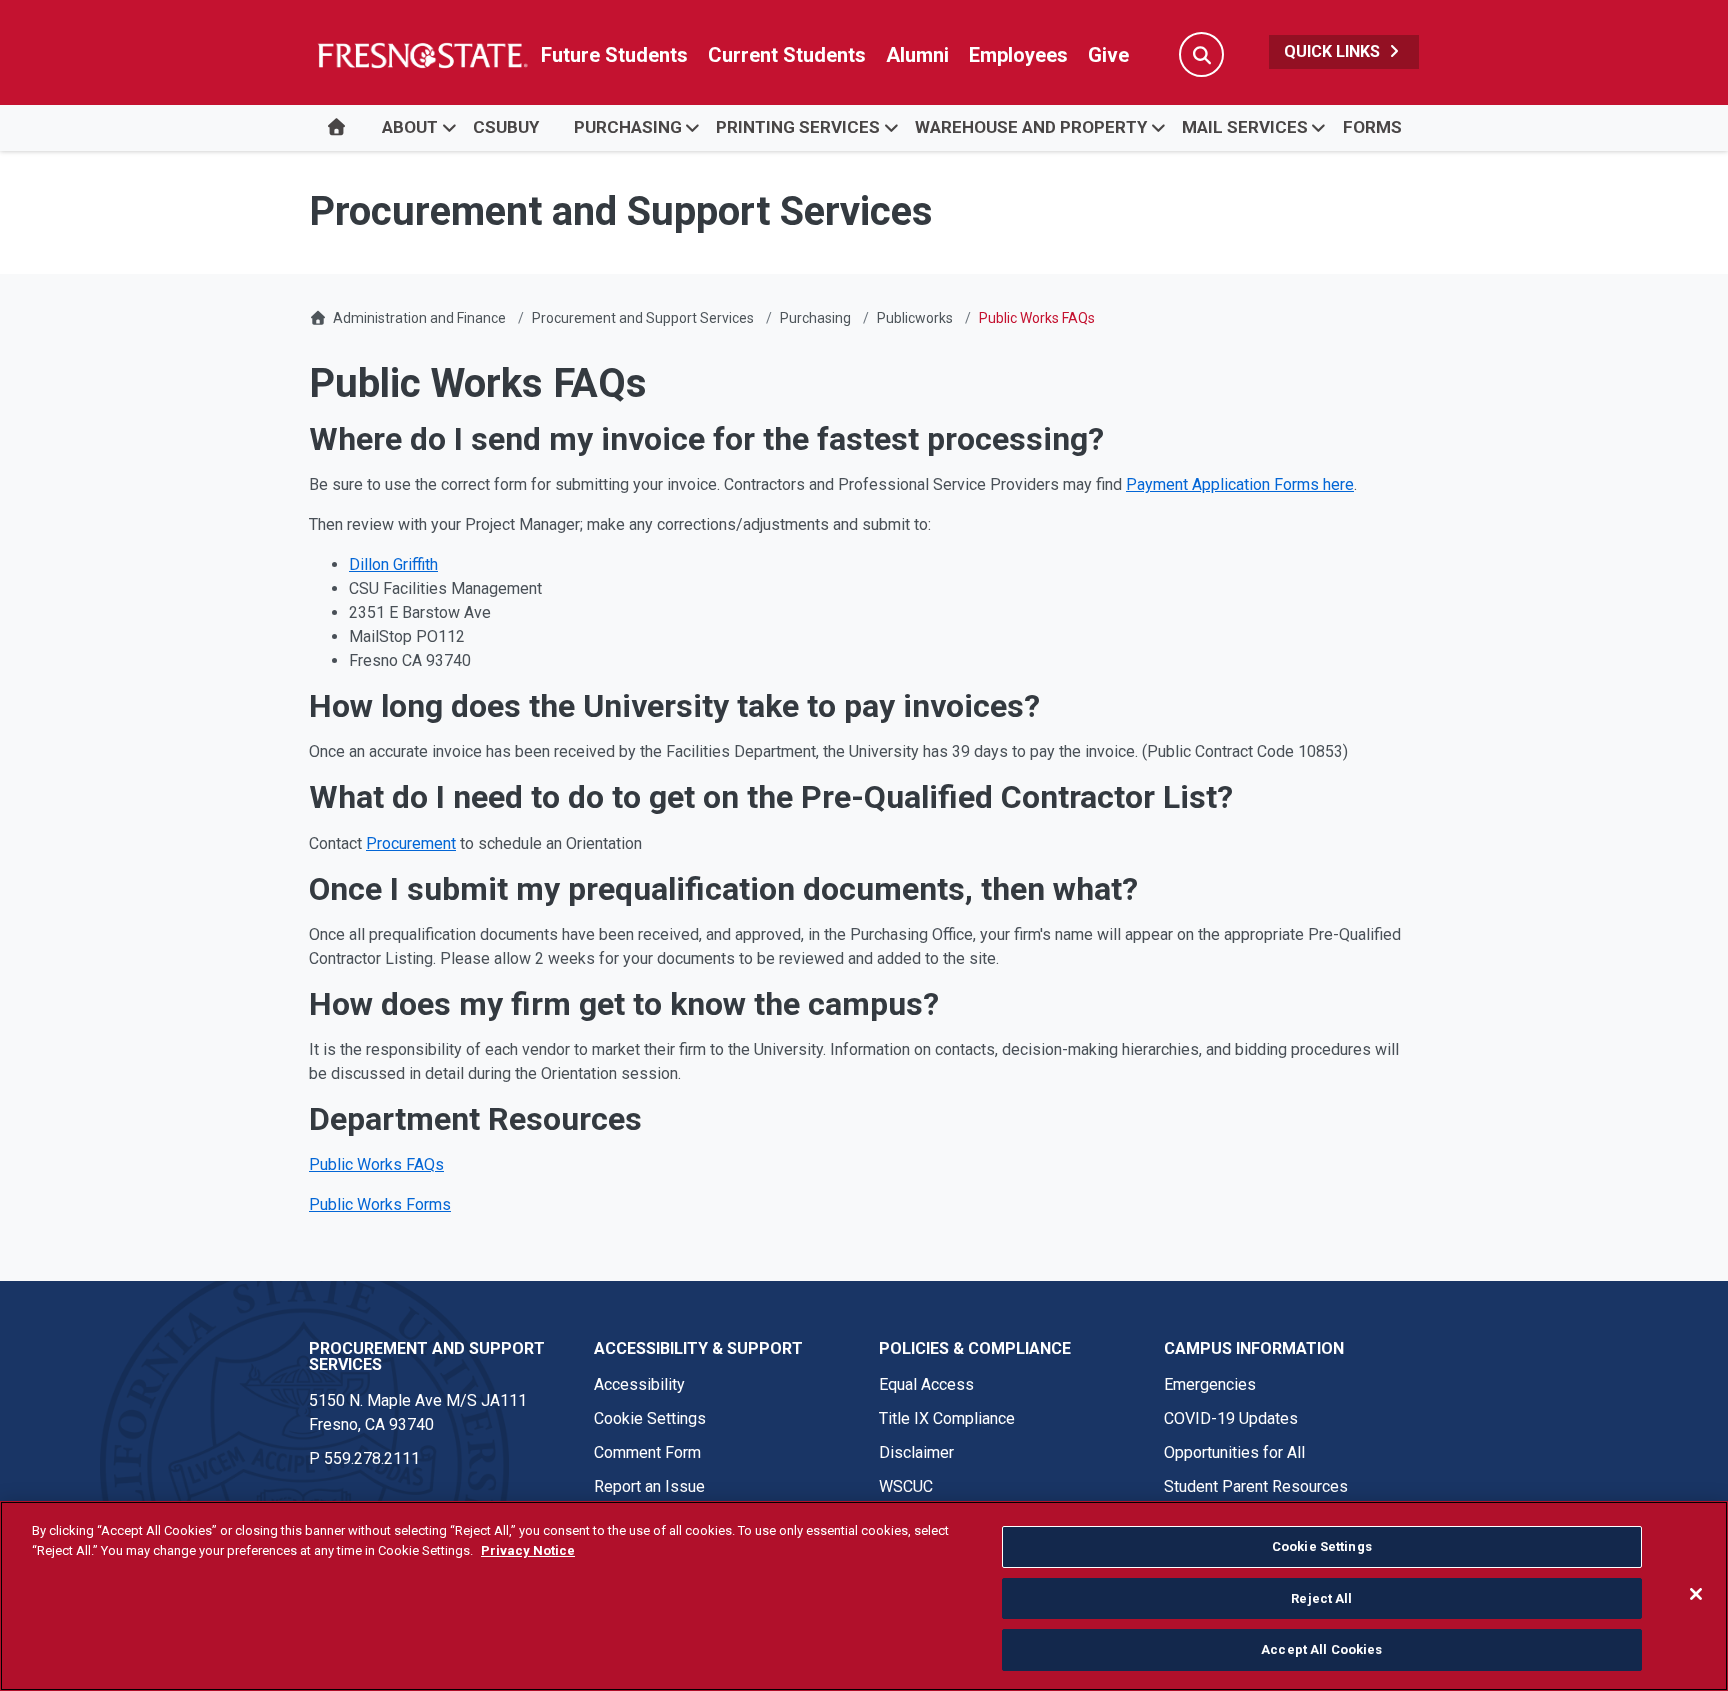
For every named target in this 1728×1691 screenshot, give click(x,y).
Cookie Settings (650, 1418)
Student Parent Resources (1256, 1486)
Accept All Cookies (1321, 1649)
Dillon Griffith (393, 564)
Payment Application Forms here (1240, 484)
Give (1108, 55)
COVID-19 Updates (1231, 1418)
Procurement (411, 843)
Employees (1018, 55)
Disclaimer (916, 1452)
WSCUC (906, 1486)
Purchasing (628, 127)
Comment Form (647, 1452)
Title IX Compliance (947, 1418)
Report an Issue (649, 1486)
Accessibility (639, 1384)
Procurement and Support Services (643, 318)
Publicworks (915, 318)
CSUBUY (506, 127)
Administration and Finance (419, 318)
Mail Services (1245, 127)
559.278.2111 (372, 1458)
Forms (1372, 127)
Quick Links (1334, 51)
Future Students (614, 55)
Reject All (1321, 1598)
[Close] (1696, 1594)
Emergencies (1210, 1384)
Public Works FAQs (376, 1164)
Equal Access (926, 1384)
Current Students (787, 55)
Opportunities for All (1234, 1452)
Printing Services (798, 127)
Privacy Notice (528, 1550)
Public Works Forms (380, 1204)
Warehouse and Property (1031, 127)
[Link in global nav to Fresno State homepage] (421, 55)
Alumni (917, 55)
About (410, 127)
